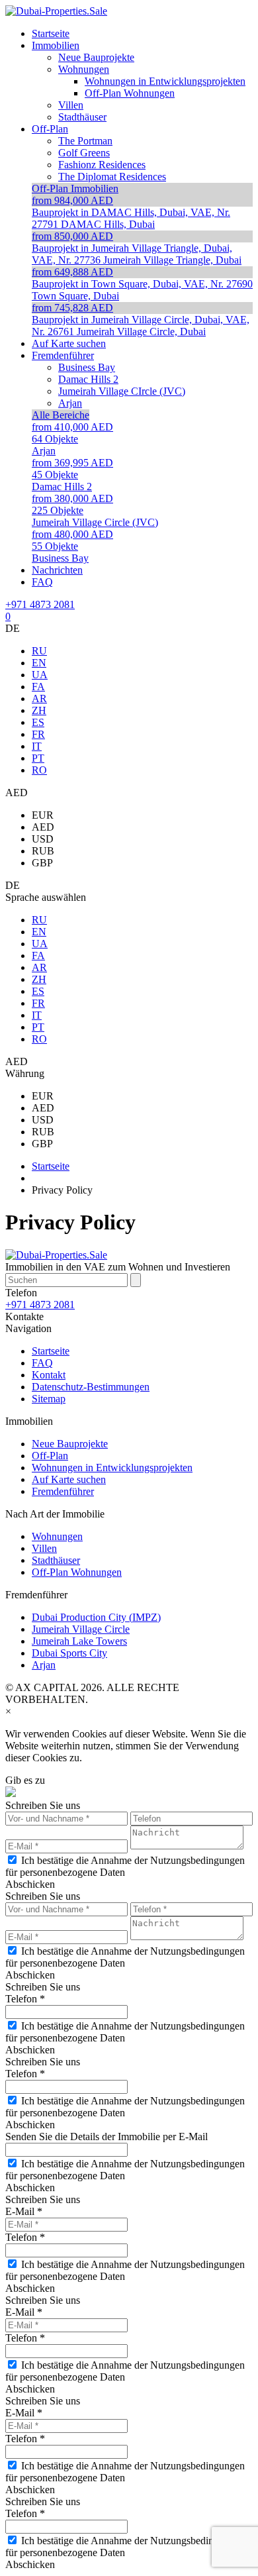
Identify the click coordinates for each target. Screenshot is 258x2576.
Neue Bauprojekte (70, 1444)
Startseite (51, 1351)
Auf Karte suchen (69, 1479)
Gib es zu (25, 1780)
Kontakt (49, 1375)
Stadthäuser (56, 1560)
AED (43, 827)
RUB (43, 851)
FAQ (42, 1363)
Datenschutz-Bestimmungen (91, 1387)
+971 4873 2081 (40, 604)
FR (38, 734)
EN (39, 663)
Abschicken (30, 1884)
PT (38, 758)
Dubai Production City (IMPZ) (96, 1617)
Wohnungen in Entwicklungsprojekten (112, 1468)
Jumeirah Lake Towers (79, 1641)
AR (39, 698)
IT (37, 746)
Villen (44, 1548)
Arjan (44, 1665)
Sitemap (49, 1399)
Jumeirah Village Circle (81, 1629)
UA (40, 675)
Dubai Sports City (69, 1653)
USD (43, 839)
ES (38, 722)
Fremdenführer (63, 1491)
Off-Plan (50, 1456)
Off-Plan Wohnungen (77, 1572)
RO (39, 770)
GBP (42, 863)
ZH (39, 710)
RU (39, 651)
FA (38, 687)
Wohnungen (57, 1536)
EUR (43, 815)
